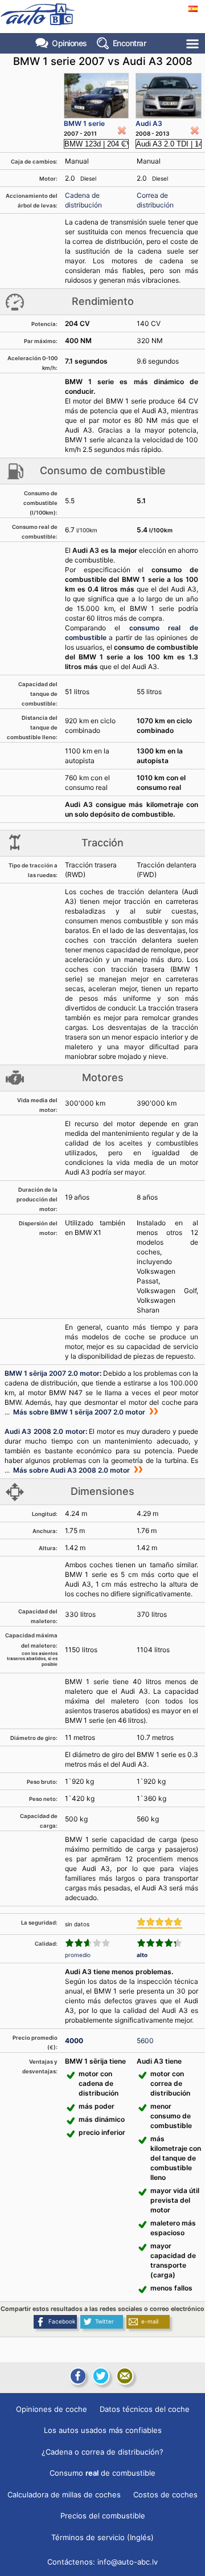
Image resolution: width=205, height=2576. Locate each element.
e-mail (150, 2321)
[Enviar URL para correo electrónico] (125, 2376)
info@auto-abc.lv (128, 2562)
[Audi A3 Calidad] (159, 1943)
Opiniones (69, 43)
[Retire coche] (122, 131)
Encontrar (130, 43)
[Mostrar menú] (193, 44)
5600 (145, 2041)
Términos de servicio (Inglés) (102, 2537)
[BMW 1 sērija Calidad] (88, 1943)
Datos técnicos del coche (145, 2409)
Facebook (62, 2321)
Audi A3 (149, 123)
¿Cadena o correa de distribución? (102, 2452)
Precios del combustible (103, 2516)
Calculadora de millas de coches (64, 2495)
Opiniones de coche (52, 2409)
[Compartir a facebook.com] (77, 2376)
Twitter (104, 2321)
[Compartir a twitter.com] (101, 2376)
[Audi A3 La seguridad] (159, 1923)
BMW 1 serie (84, 123)
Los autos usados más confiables (103, 2430)
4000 (74, 2041)
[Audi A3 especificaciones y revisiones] (169, 96)
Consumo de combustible (102, 2473)
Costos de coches (165, 2495)
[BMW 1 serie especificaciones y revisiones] (96, 96)
